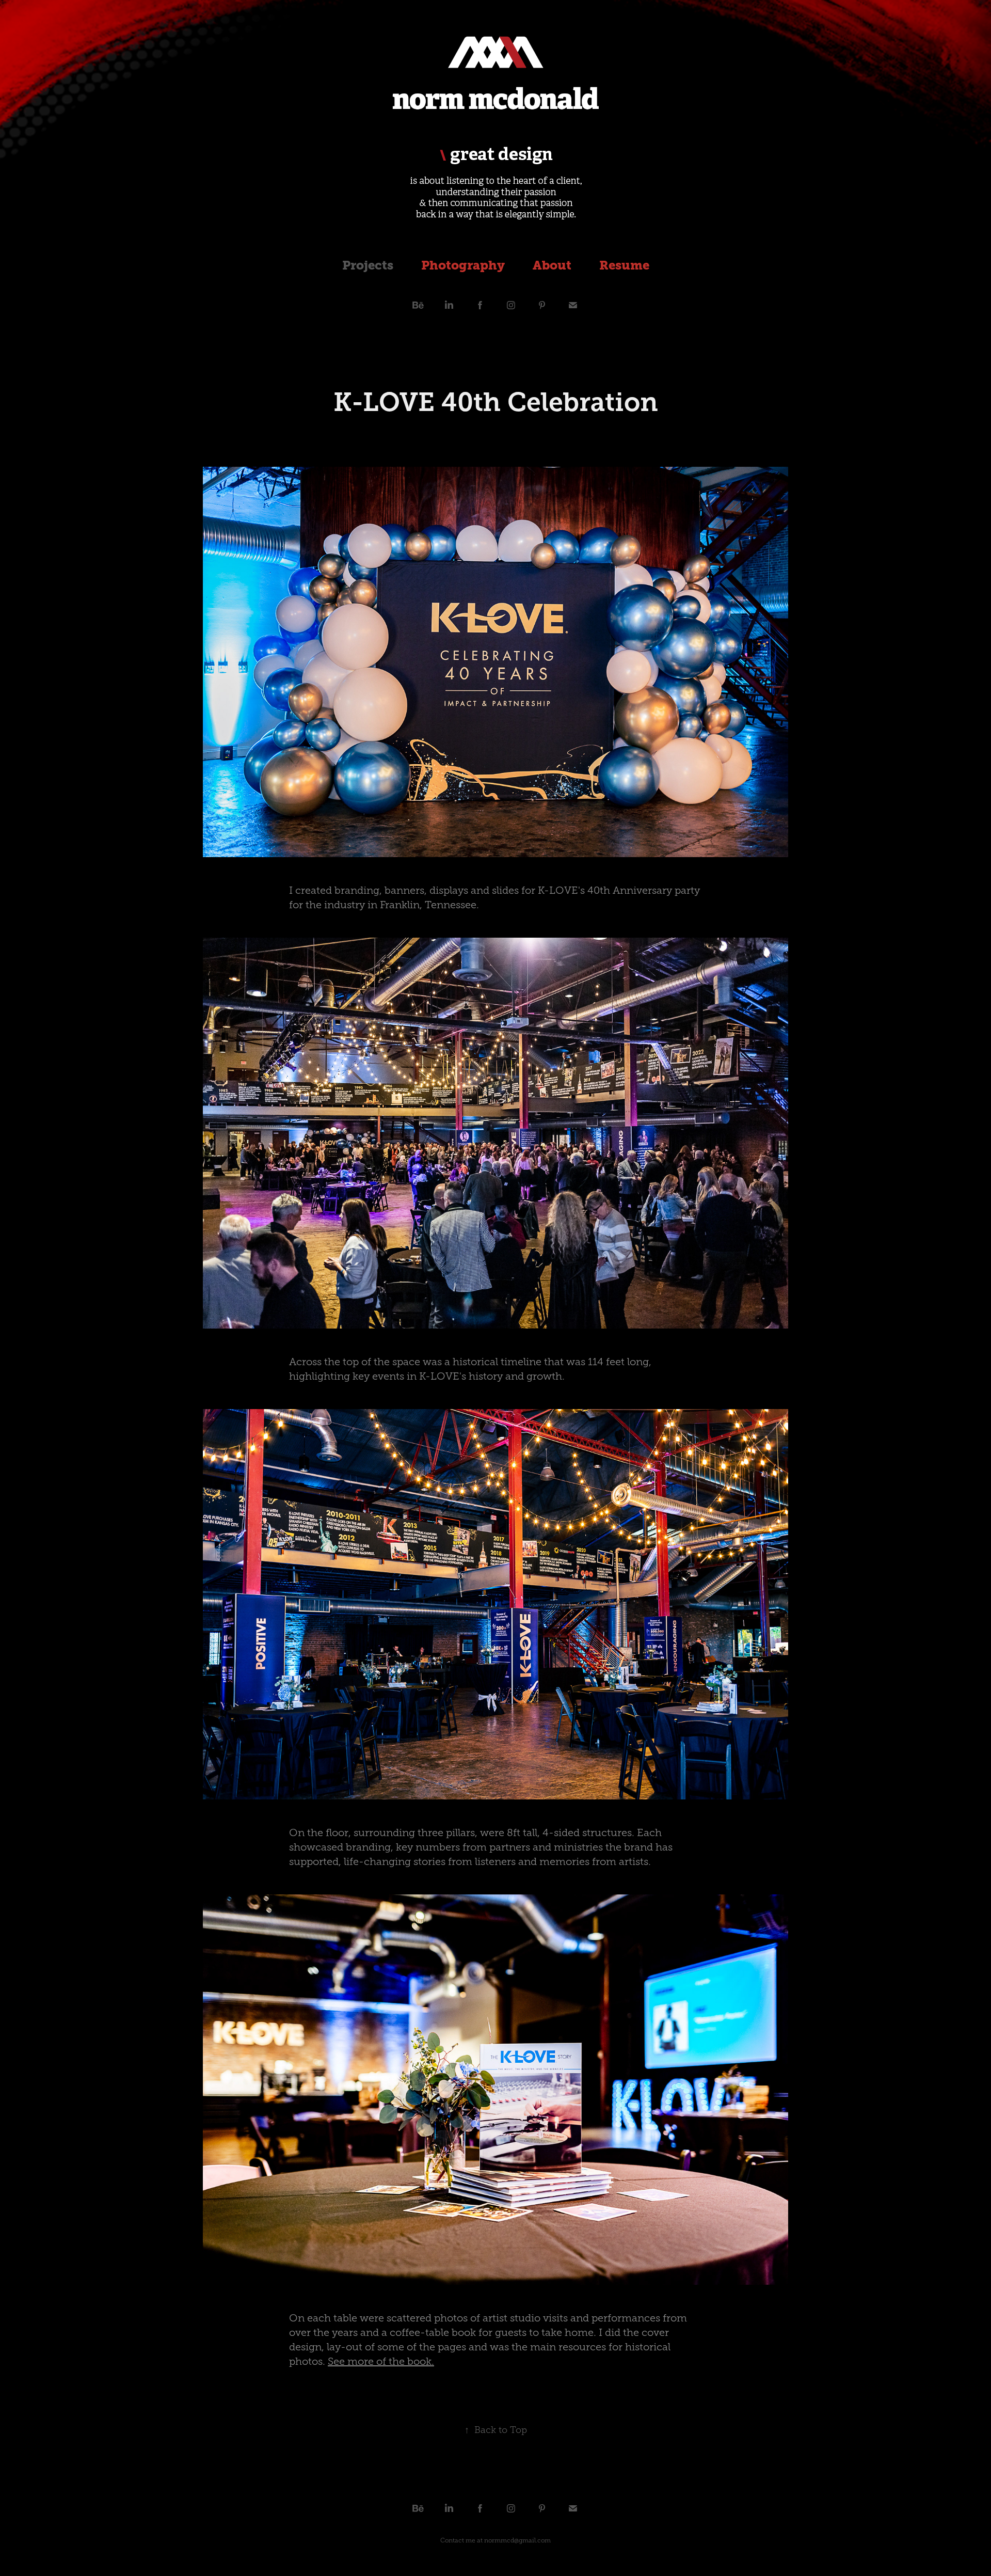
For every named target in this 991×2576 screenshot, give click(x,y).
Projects (368, 265)
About (552, 265)
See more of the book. (381, 2361)
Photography (463, 265)
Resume (624, 265)
